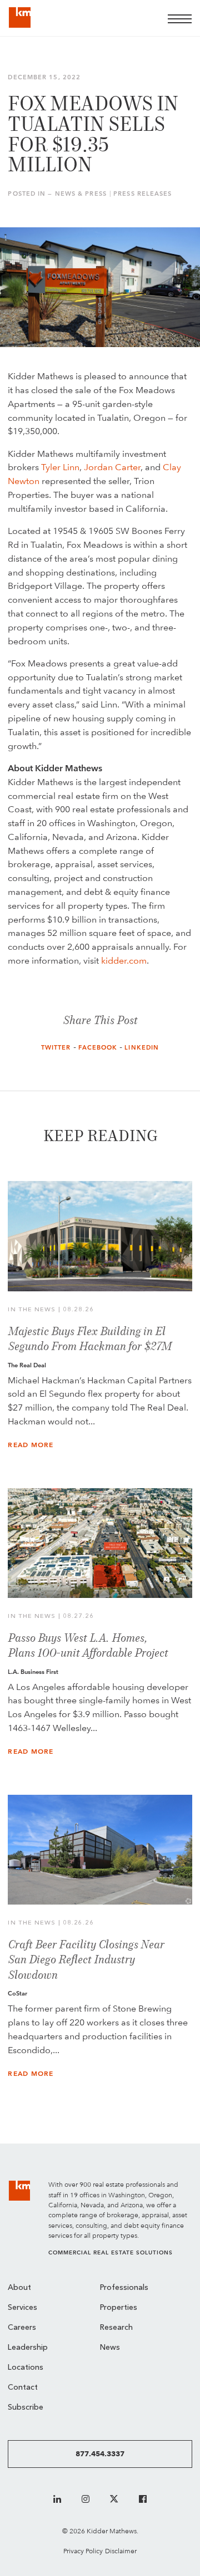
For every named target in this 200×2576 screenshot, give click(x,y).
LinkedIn (142, 1048)
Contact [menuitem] (23, 2388)
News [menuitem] (110, 2348)
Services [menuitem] (22, 2308)
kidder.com (124, 961)
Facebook (98, 1048)
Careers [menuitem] (22, 2328)
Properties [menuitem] (119, 2308)
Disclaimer (121, 2551)
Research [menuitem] (116, 2328)
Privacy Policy (83, 2551)
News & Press (81, 194)
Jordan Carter (112, 467)
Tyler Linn (60, 467)
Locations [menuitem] (26, 2368)
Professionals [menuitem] (124, 2288)
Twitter (56, 1048)
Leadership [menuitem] (28, 2348)
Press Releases (142, 194)
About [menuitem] (19, 2288)
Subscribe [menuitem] (26, 2408)
